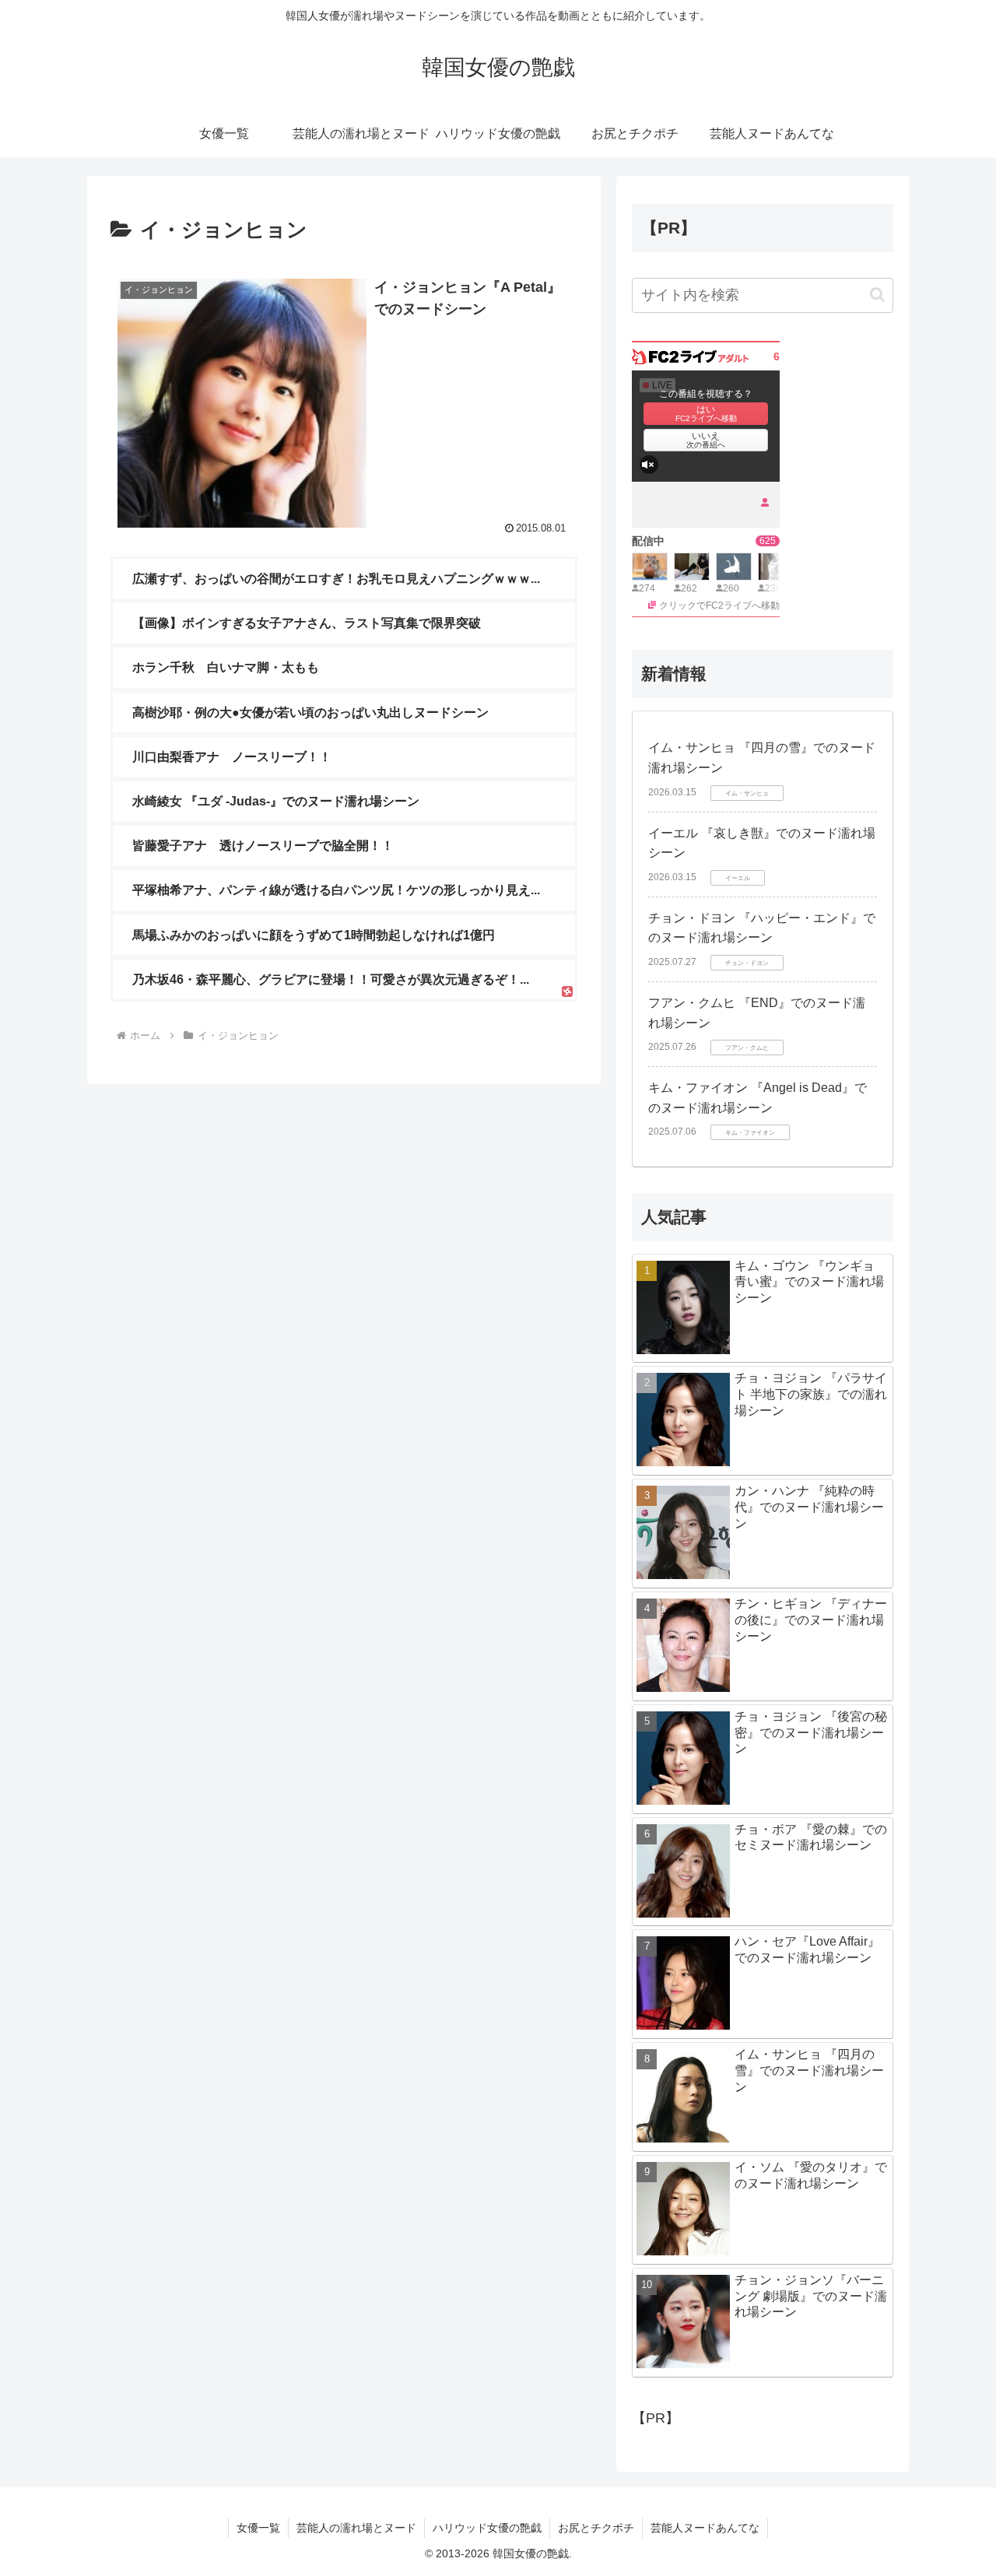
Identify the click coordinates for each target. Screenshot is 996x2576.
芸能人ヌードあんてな (705, 2528)
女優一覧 (258, 2528)
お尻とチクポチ (596, 2528)
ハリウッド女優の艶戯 (487, 2528)
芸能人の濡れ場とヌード (356, 2528)
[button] (877, 295)
